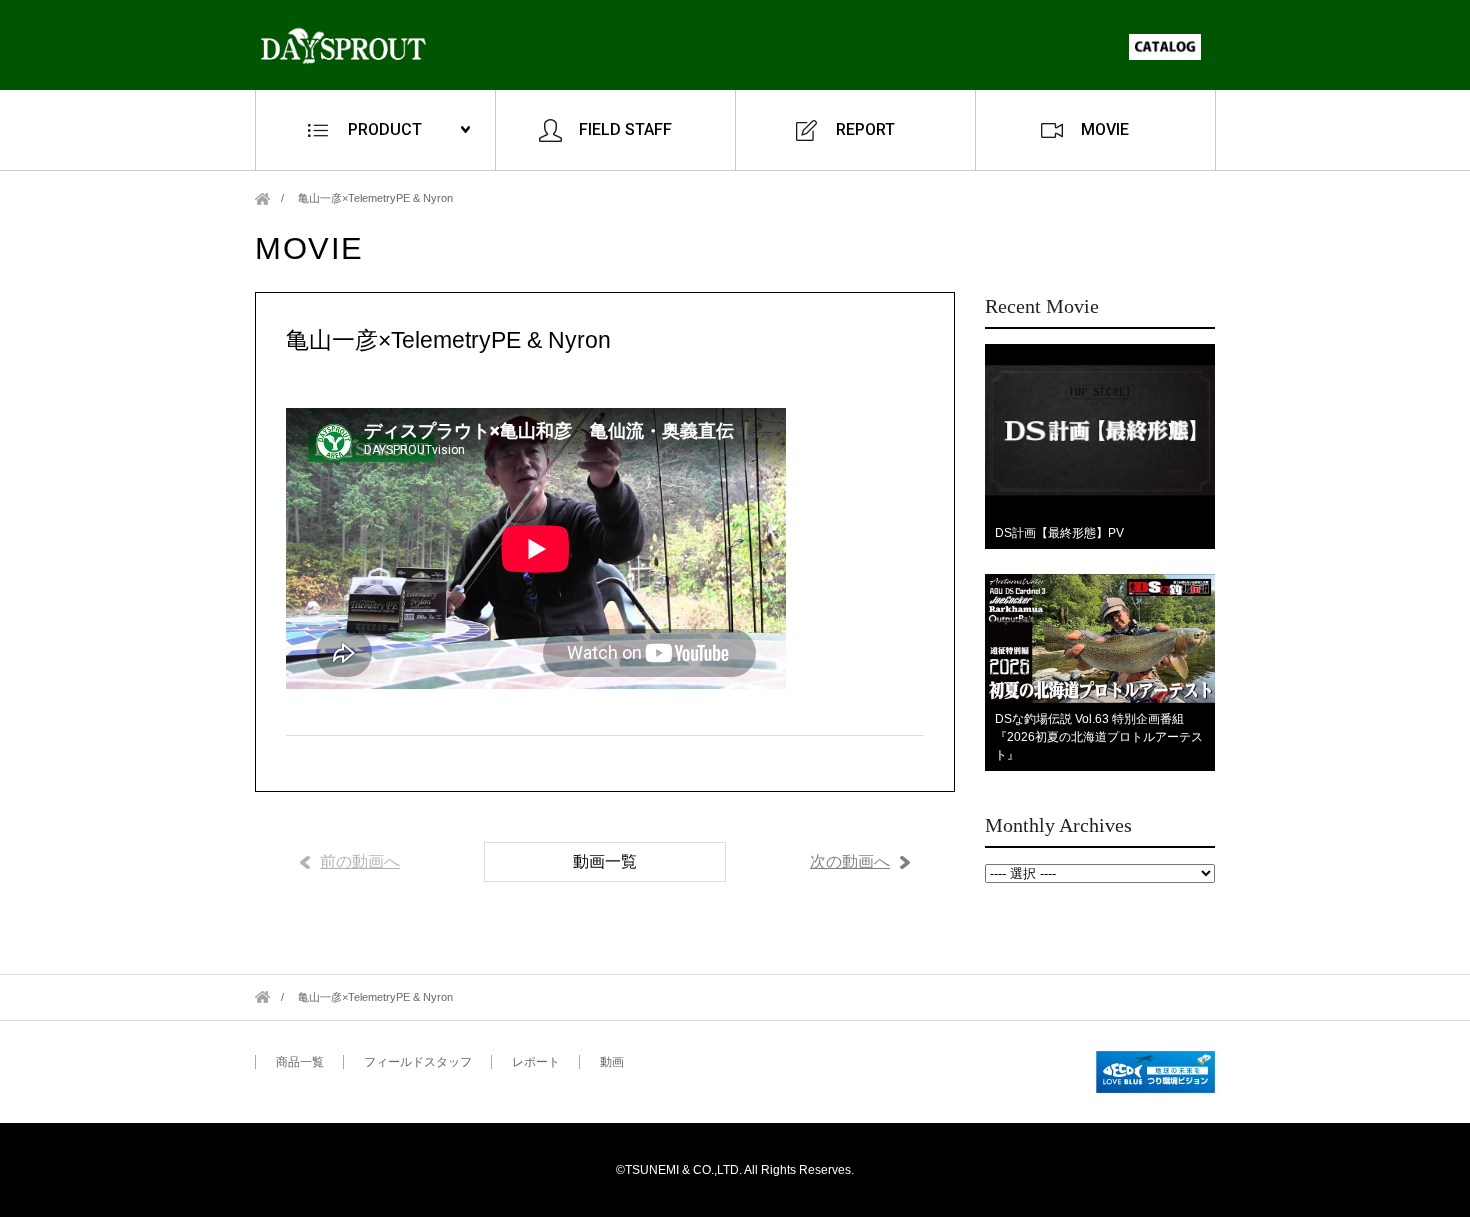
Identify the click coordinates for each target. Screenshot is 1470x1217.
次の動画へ (850, 861)
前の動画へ (360, 861)
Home (262, 198)
